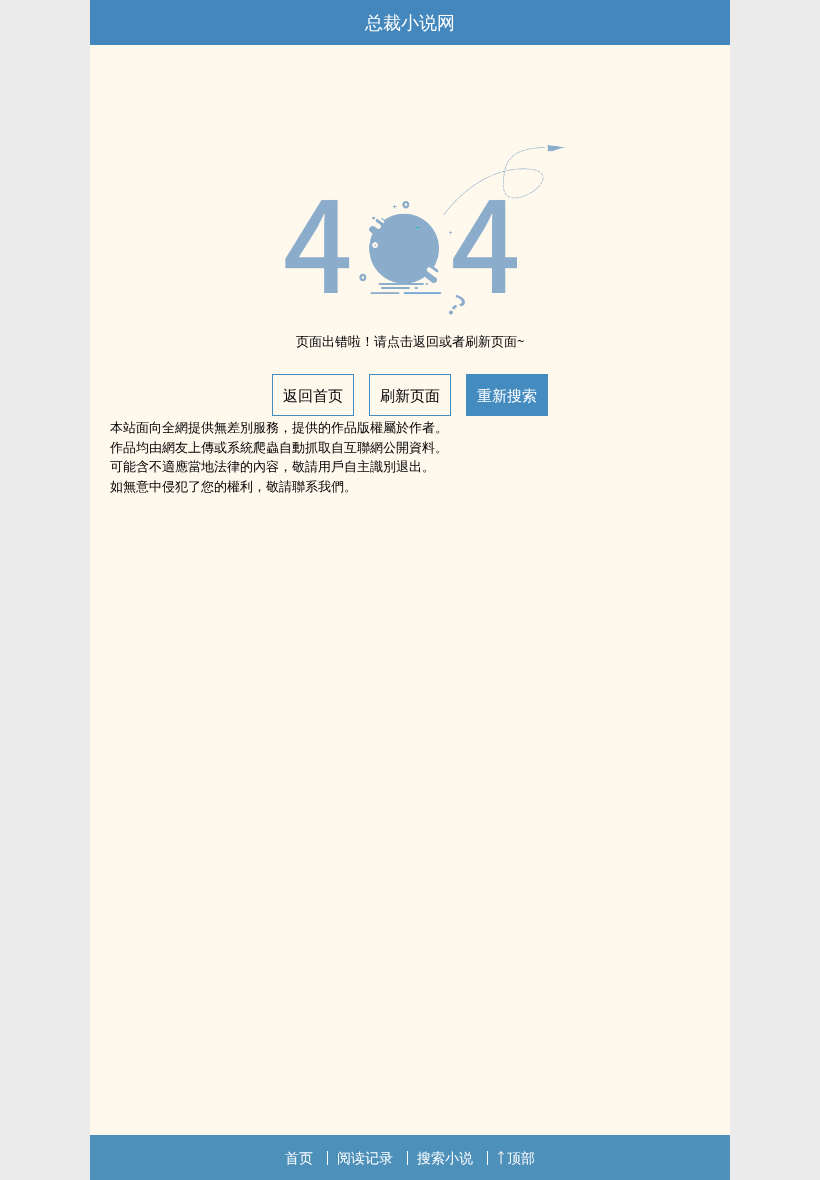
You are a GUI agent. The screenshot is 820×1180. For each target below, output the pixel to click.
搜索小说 (445, 1157)
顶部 (521, 1157)
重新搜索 (507, 395)
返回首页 (313, 395)
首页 (299, 1157)
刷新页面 (410, 395)
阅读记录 (365, 1157)
